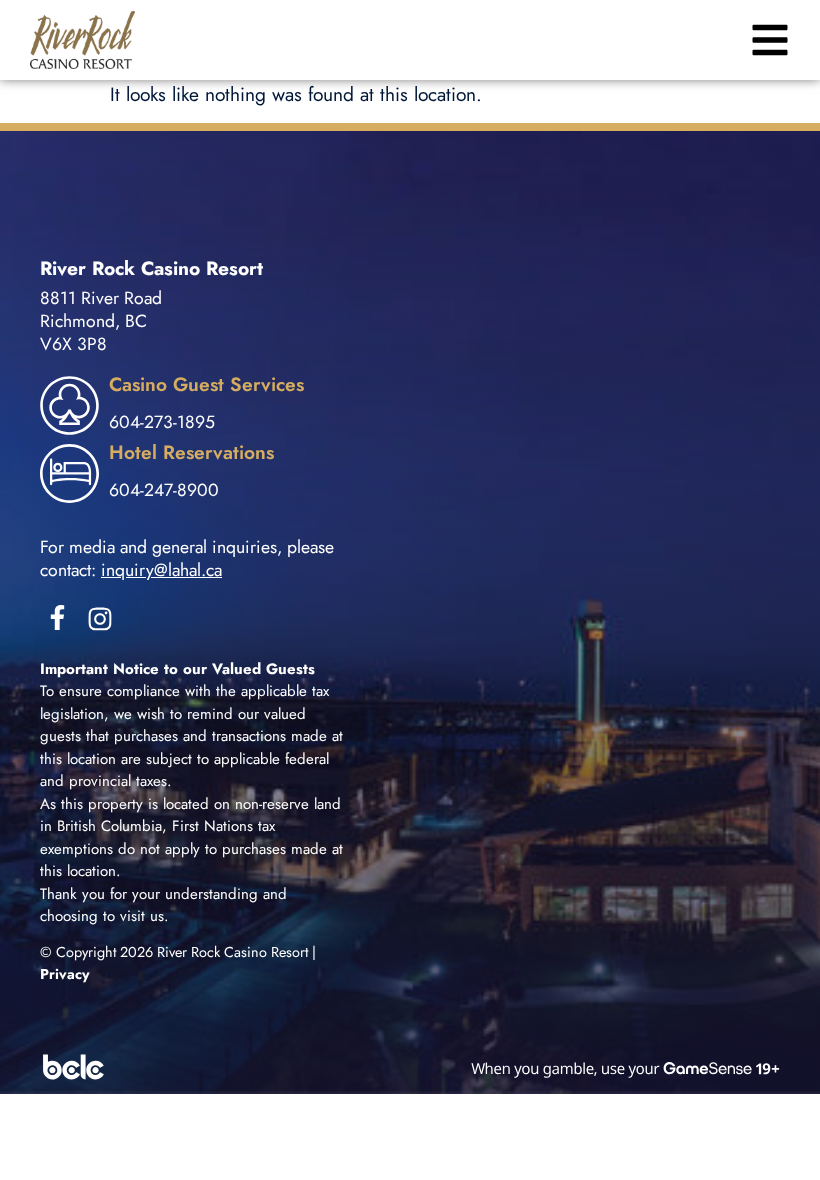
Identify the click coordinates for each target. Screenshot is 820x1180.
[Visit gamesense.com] (410, 1067)
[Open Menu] (767, 40)
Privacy (65, 974)
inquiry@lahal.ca (161, 570)
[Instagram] (100, 619)
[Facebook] (57, 617)
